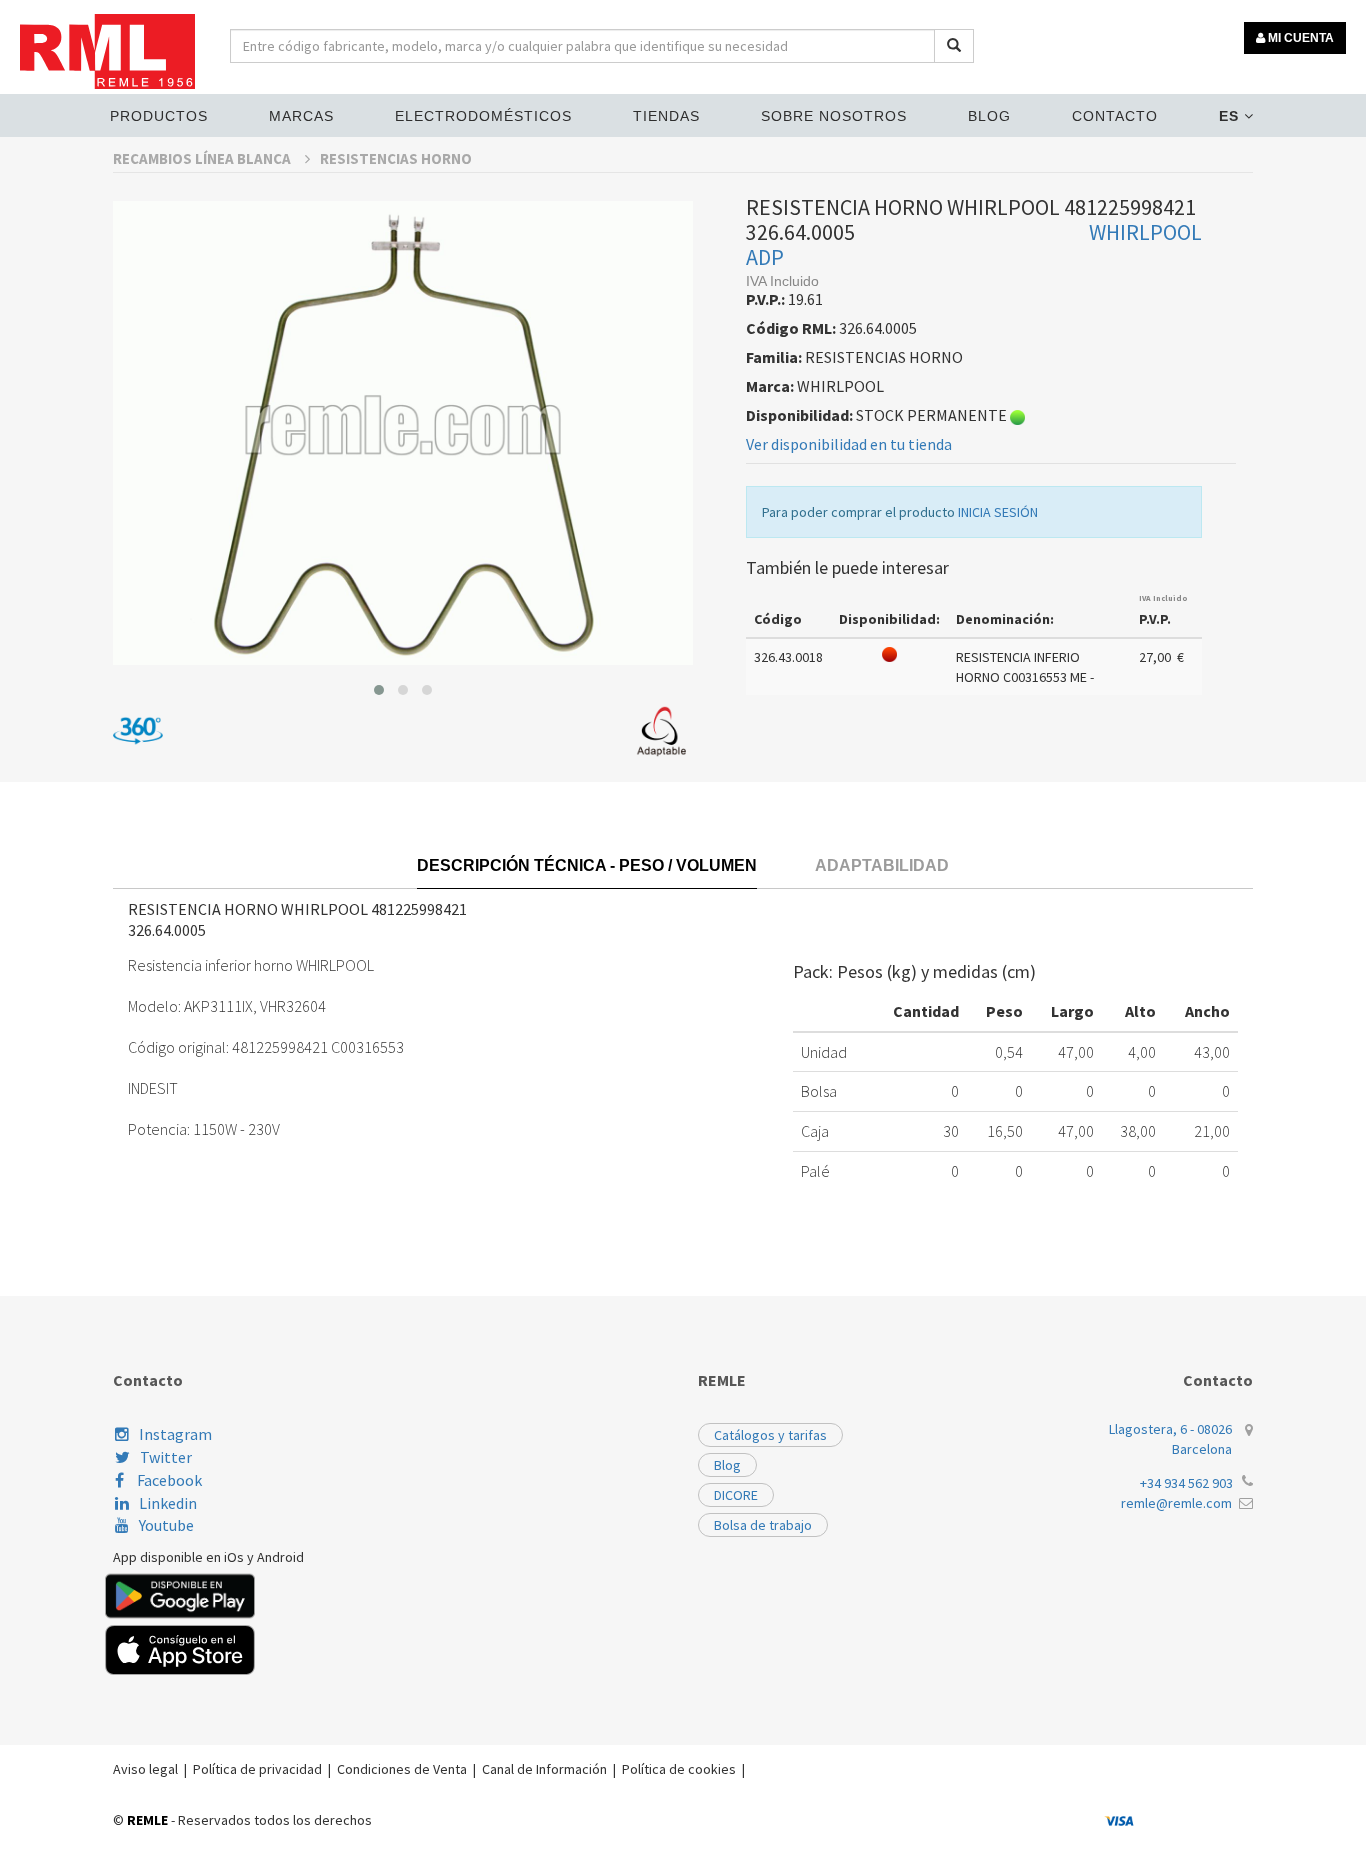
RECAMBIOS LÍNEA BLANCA (203, 158)
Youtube (166, 1525)
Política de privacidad (257, 1769)
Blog (989, 116)
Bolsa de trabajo (763, 1525)
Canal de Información (544, 1769)
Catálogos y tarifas (770, 1435)
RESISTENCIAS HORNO (396, 158)
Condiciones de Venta (402, 1769)
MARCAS (301, 116)
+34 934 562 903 (1186, 1483)
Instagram (175, 1434)
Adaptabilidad (882, 865)
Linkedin (168, 1503)
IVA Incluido (1163, 598)
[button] (379, 690)
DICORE (736, 1495)
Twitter (166, 1457)
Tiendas (666, 116)
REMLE (147, 1820)
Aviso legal (145, 1769)
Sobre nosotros (834, 116)
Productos (159, 116)
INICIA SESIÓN (998, 512)
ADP (765, 257)
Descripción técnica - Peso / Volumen (587, 865)
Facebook (168, 1480)
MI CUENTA (1299, 38)
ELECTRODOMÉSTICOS (483, 116)
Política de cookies (679, 1769)
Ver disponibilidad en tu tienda (849, 444)
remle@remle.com (1176, 1503)
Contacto (1115, 116)
